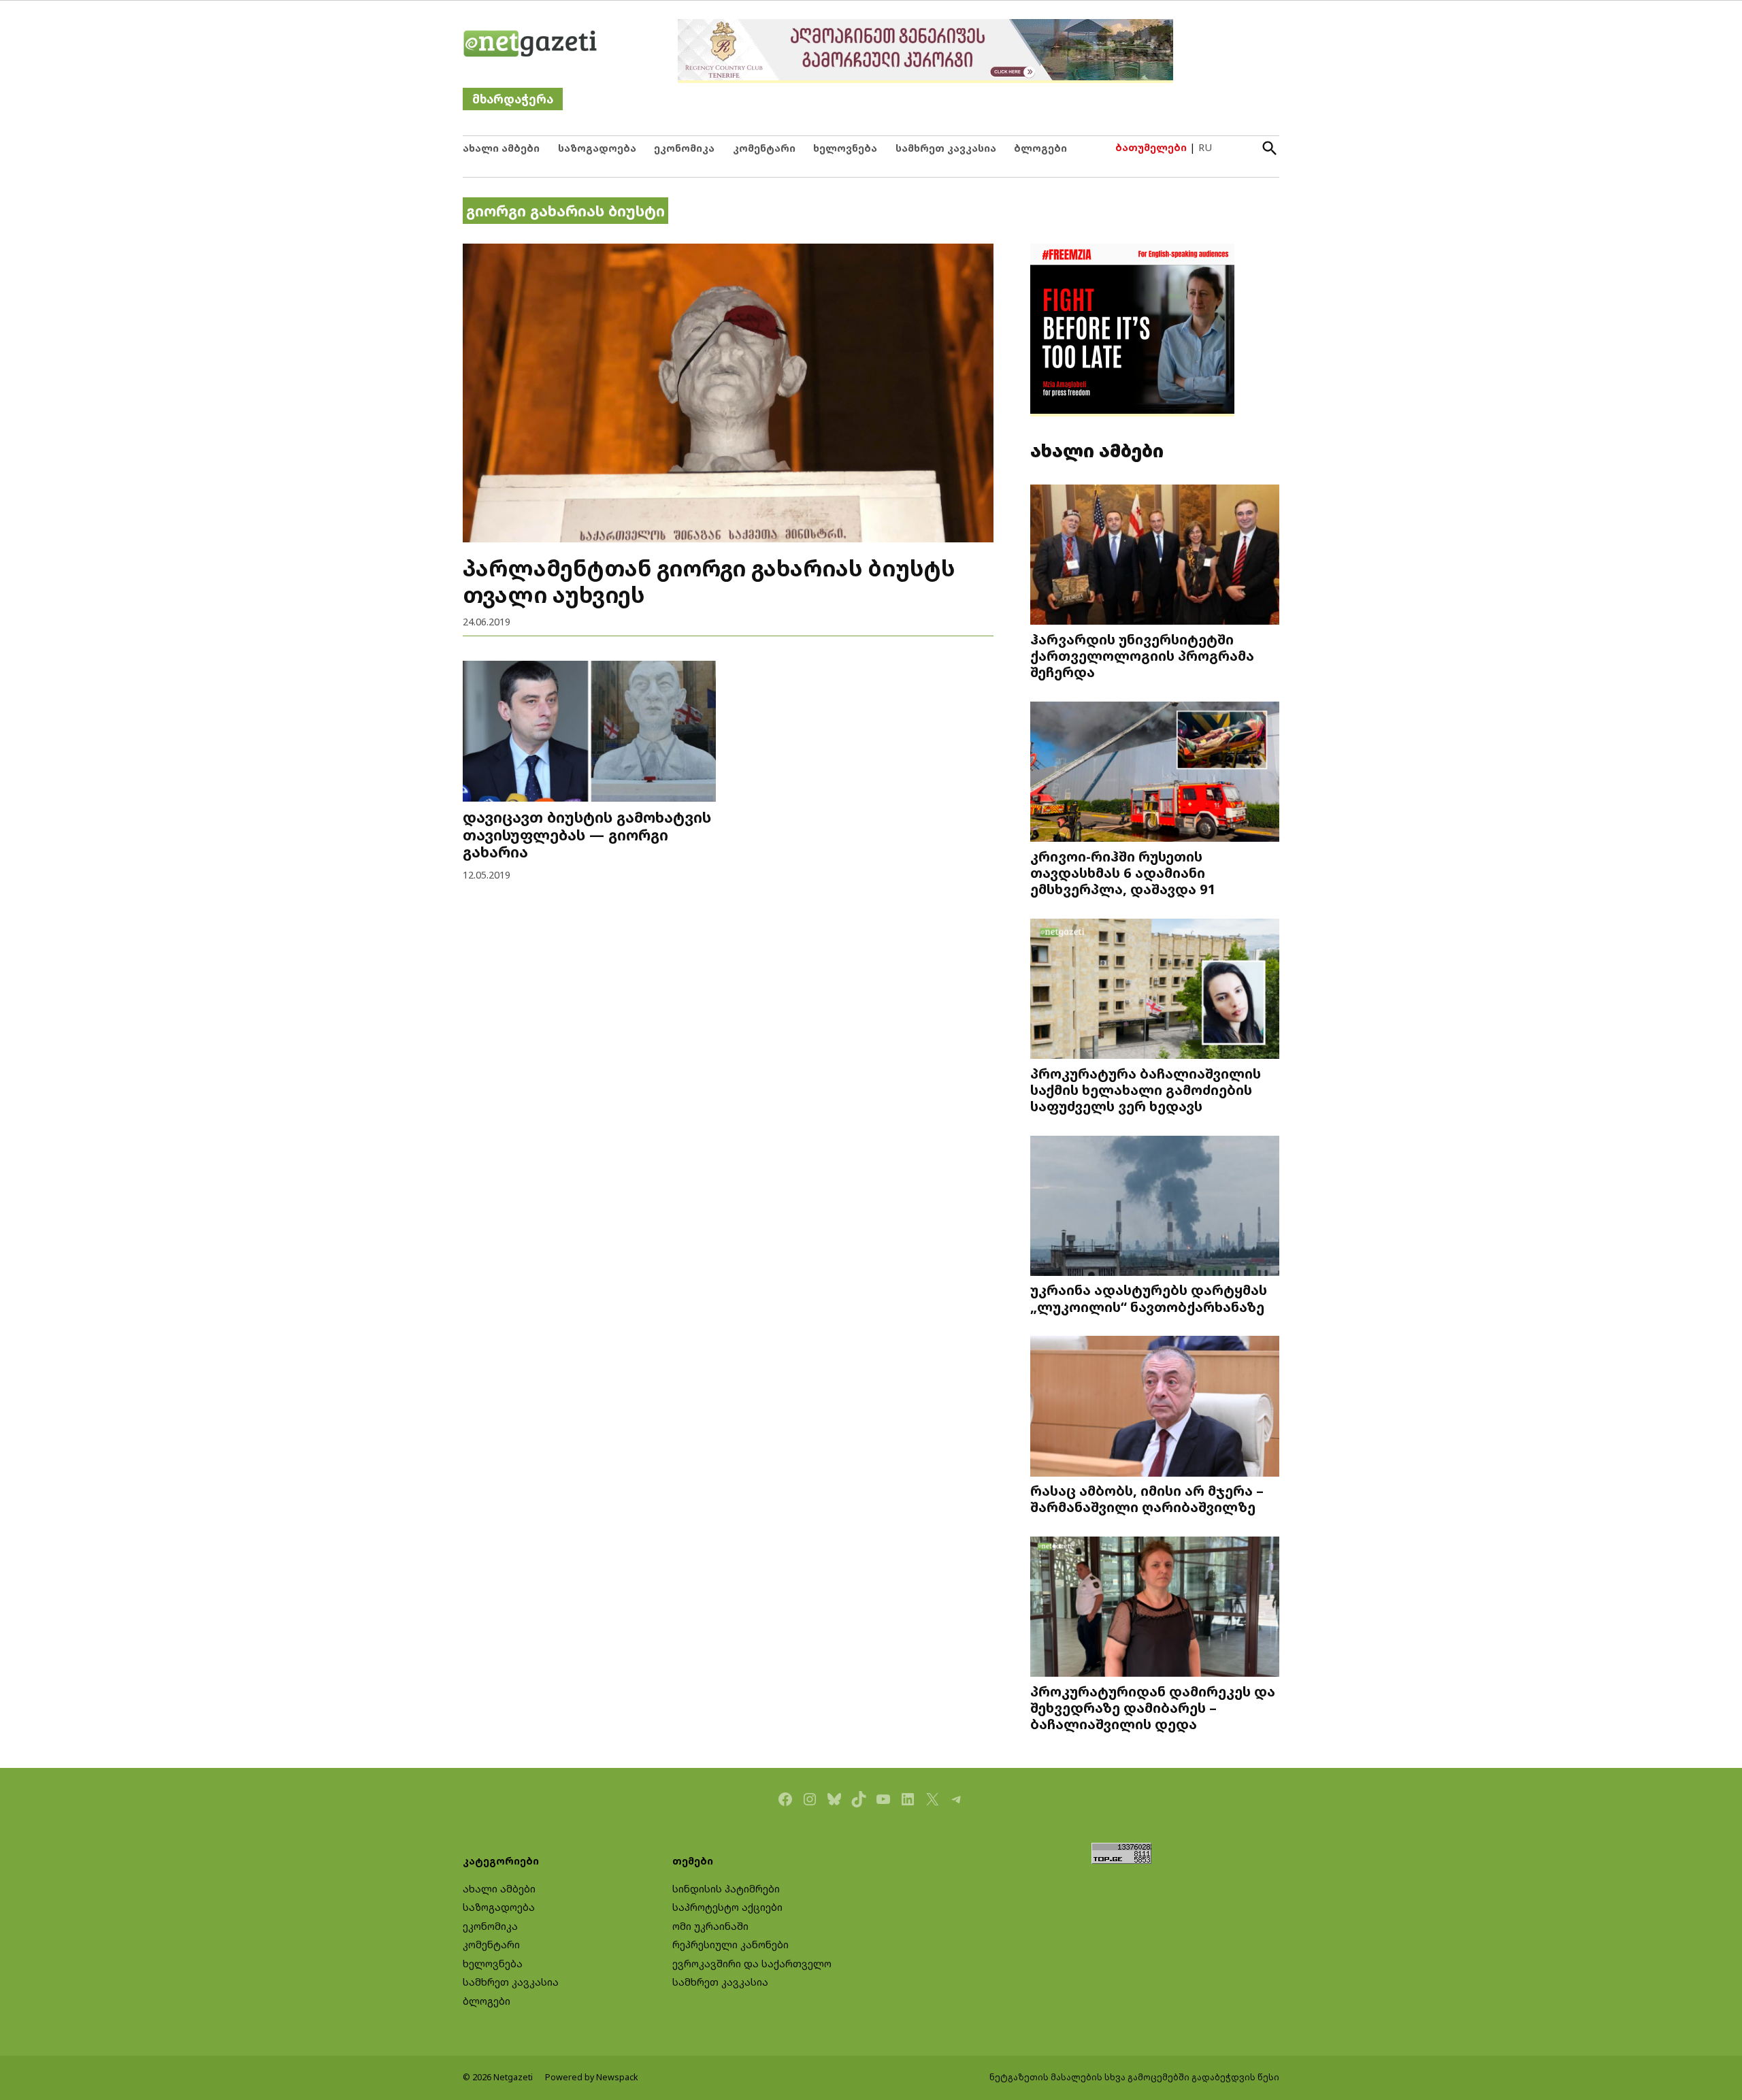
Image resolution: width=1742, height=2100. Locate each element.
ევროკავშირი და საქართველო (752, 1964)
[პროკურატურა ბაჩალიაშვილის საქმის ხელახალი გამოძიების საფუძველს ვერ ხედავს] (1155, 990)
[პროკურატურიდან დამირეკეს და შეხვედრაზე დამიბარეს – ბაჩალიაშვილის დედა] (1155, 1608)
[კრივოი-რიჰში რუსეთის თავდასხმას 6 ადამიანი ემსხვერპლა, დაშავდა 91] (1155, 773)
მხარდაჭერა (513, 99)
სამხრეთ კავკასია (946, 148)
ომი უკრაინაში (710, 1926)
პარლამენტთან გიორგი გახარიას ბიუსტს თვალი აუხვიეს (709, 581)
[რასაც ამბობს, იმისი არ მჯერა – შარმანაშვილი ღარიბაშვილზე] (1155, 1408)
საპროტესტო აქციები (727, 1907)
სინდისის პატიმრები (726, 1889)
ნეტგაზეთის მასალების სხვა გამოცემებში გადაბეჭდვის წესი (1134, 2077)
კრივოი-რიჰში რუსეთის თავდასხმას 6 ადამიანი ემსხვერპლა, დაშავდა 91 (1123, 872)
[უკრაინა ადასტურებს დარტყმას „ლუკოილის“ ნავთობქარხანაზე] (1155, 1207)
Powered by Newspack (592, 2077)
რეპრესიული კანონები (730, 1945)
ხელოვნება (845, 148)
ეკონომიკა (684, 148)
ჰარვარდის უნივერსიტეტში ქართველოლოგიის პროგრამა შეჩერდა (1142, 655)
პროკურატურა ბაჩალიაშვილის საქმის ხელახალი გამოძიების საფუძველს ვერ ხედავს (1146, 1089)
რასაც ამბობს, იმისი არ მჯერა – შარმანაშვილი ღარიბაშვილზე (1147, 1498)
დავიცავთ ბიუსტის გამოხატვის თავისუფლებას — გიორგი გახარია (587, 835)
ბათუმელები (1151, 147)
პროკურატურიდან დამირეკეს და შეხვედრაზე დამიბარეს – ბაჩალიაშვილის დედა (1153, 1707)
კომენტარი (764, 148)
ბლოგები (1040, 148)
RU (1205, 147)
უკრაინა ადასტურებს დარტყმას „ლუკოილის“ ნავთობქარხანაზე (1149, 1298)
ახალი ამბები (501, 148)
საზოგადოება (597, 148)
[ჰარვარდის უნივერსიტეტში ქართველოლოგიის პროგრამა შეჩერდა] (1155, 556)
